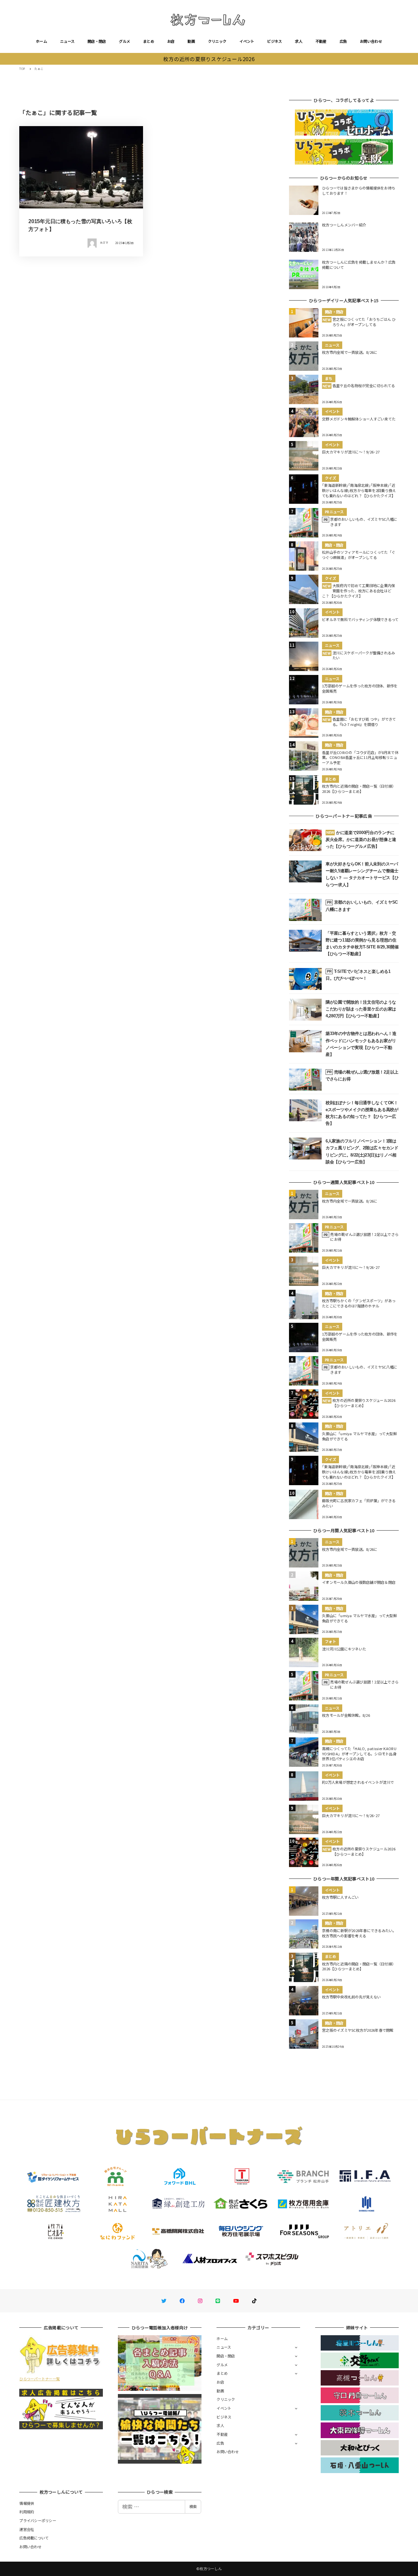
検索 (193, 2506)
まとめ (149, 41)
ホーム (41, 41)
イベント (247, 41)
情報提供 (27, 2503)
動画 (191, 41)
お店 (171, 41)
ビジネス (274, 41)
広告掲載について (34, 2538)
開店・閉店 (97, 41)
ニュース (67, 41)
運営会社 (27, 2529)
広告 (343, 41)
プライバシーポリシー (38, 2520)
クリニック (217, 41)
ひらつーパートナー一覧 (40, 2379)
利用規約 (27, 2512)
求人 (299, 41)
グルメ (124, 41)
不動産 (321, 41)
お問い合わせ (371, 41)
